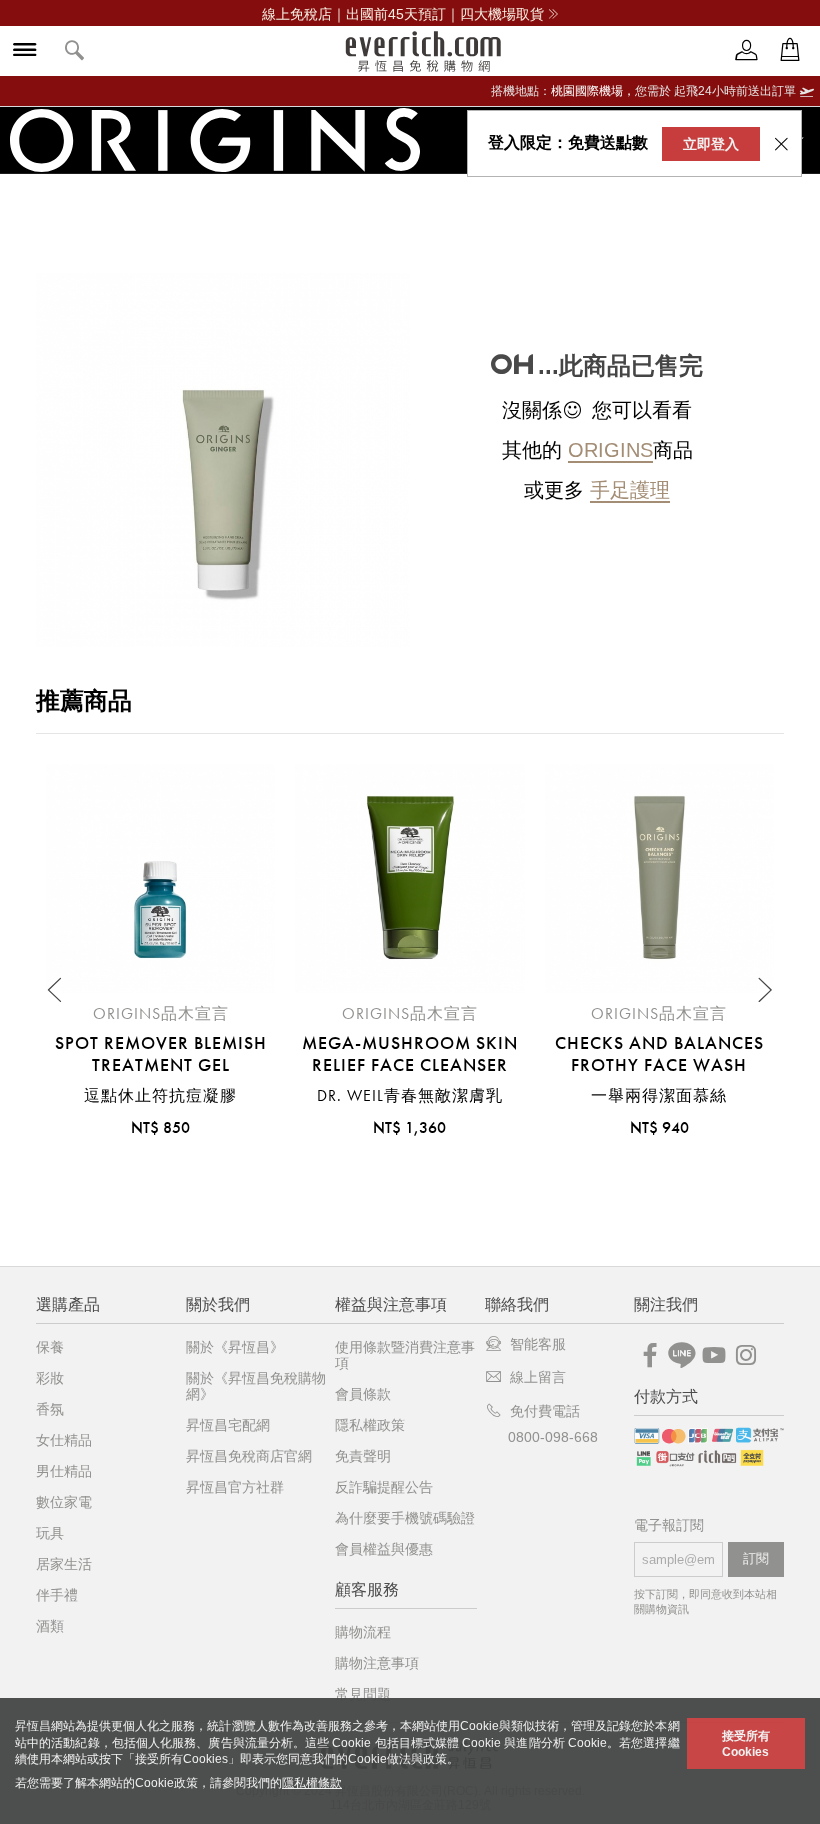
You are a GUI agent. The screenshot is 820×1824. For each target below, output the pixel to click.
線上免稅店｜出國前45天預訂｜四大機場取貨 (403, 14)
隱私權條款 (312, 1783)
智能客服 (538, 1344)
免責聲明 (363, 1456)
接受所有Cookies (746, 1744)
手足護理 (630, 490)
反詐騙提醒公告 (384, 1487)
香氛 (50, 1409)
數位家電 (64, 1502)
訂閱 (756, 1558)
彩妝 (50, 1378)
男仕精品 (64, 1471)
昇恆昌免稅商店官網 (249, 1456)
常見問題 (363, 1694)
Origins (610, 450)
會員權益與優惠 (384, 1549)
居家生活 (64, 1564)
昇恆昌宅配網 (228, 1425)
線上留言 (538, 1377)
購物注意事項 (377, 1663)
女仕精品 (64, 1440)
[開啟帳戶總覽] (747, 50)
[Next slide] (764, 990)
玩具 (50, 1533)
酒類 (50, 1626)
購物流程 (363, 1632)
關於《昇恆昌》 (235, 1347)
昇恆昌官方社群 (235, 1487)
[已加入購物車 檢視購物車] (790, 50)
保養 (50, 1347)
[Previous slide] (56, 990)
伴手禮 (57, 1595)
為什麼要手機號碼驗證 (405, 1518)
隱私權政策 (370, 1425)
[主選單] (25, 51)
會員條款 (363, 1394)
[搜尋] (75, 51)
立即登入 (711, 144)
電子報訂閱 (669, 1525)
